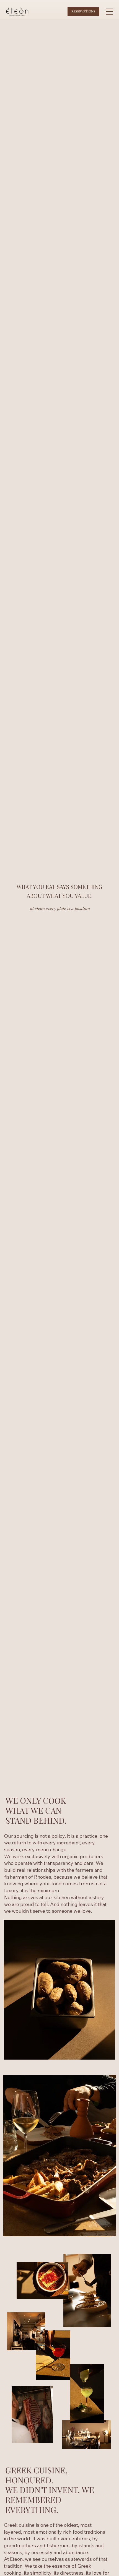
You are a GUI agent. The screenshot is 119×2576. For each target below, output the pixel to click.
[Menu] (110, 12)
